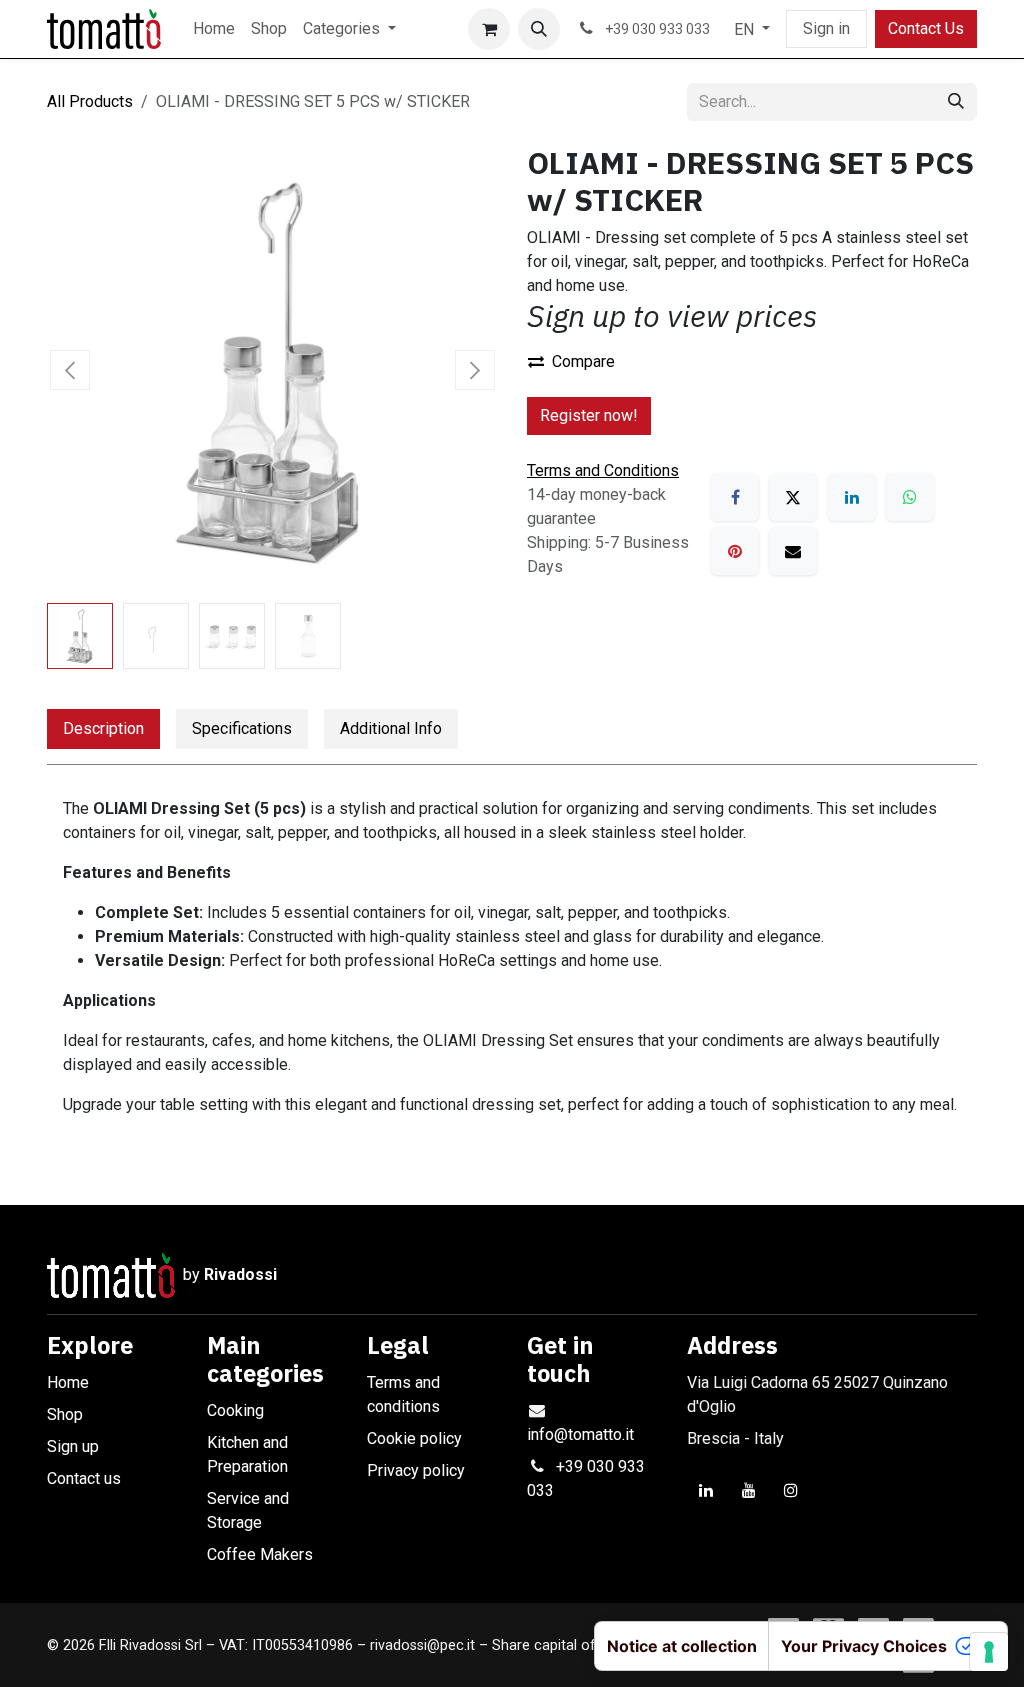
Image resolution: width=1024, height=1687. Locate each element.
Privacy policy (416, 1470)
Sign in (826, 28)
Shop (65, 1414)
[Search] (956, 102)
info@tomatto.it (580, 1434)
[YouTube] (749, 1490)
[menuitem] (214, 29)
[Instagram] (791, 1490)
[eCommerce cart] (489, 29)
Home (68, 1382)
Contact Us (926, 28)
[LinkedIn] (852, 497)
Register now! (589, 415)
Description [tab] (103, 728)
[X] (793, 497)
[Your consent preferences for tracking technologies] (989, 1652)
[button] (539, 29)
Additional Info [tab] (391, 728)
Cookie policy (414, 1438)
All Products (90, 101)
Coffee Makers (260, 1554)
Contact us (84, 1478)
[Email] (793, 551)
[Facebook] (735, 497)
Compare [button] (583, 361)
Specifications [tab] (242, 728)
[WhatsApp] (910, 497)
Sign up (73, 1446)
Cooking (235, 1410)
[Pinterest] (735, 551)
